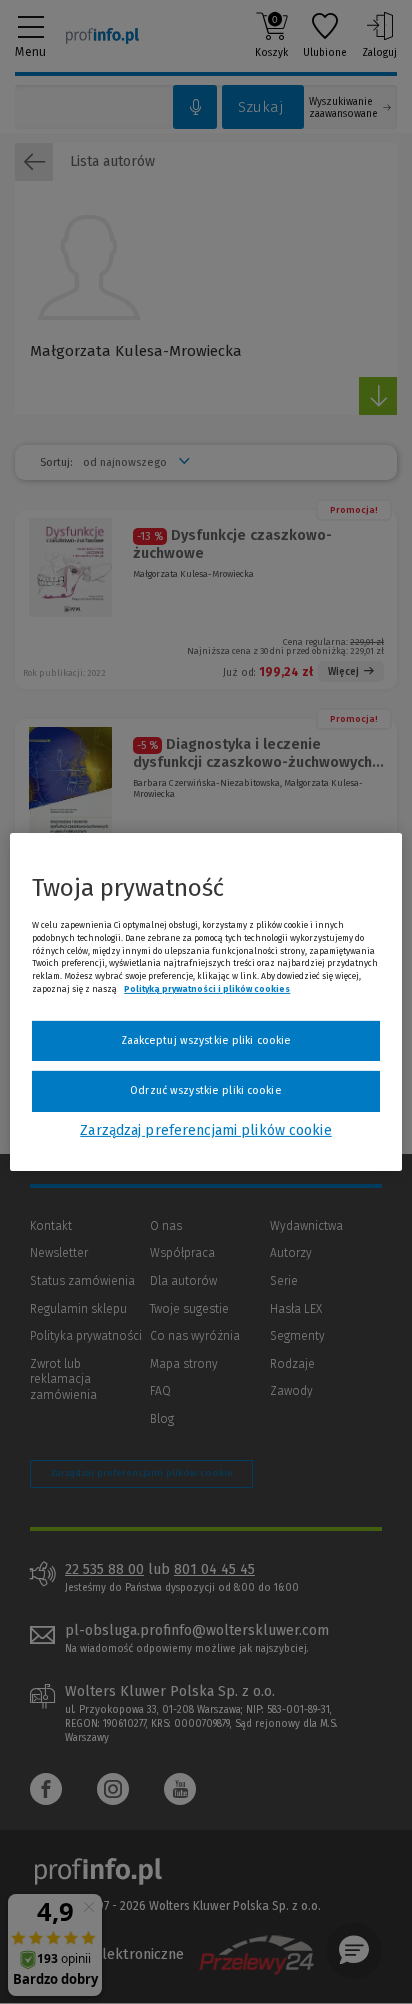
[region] (205, 1002)
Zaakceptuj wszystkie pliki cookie (206, 1040)
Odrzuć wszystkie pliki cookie (205, 1090)
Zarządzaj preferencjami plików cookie (205, 1130)
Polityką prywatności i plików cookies (207, 989)
